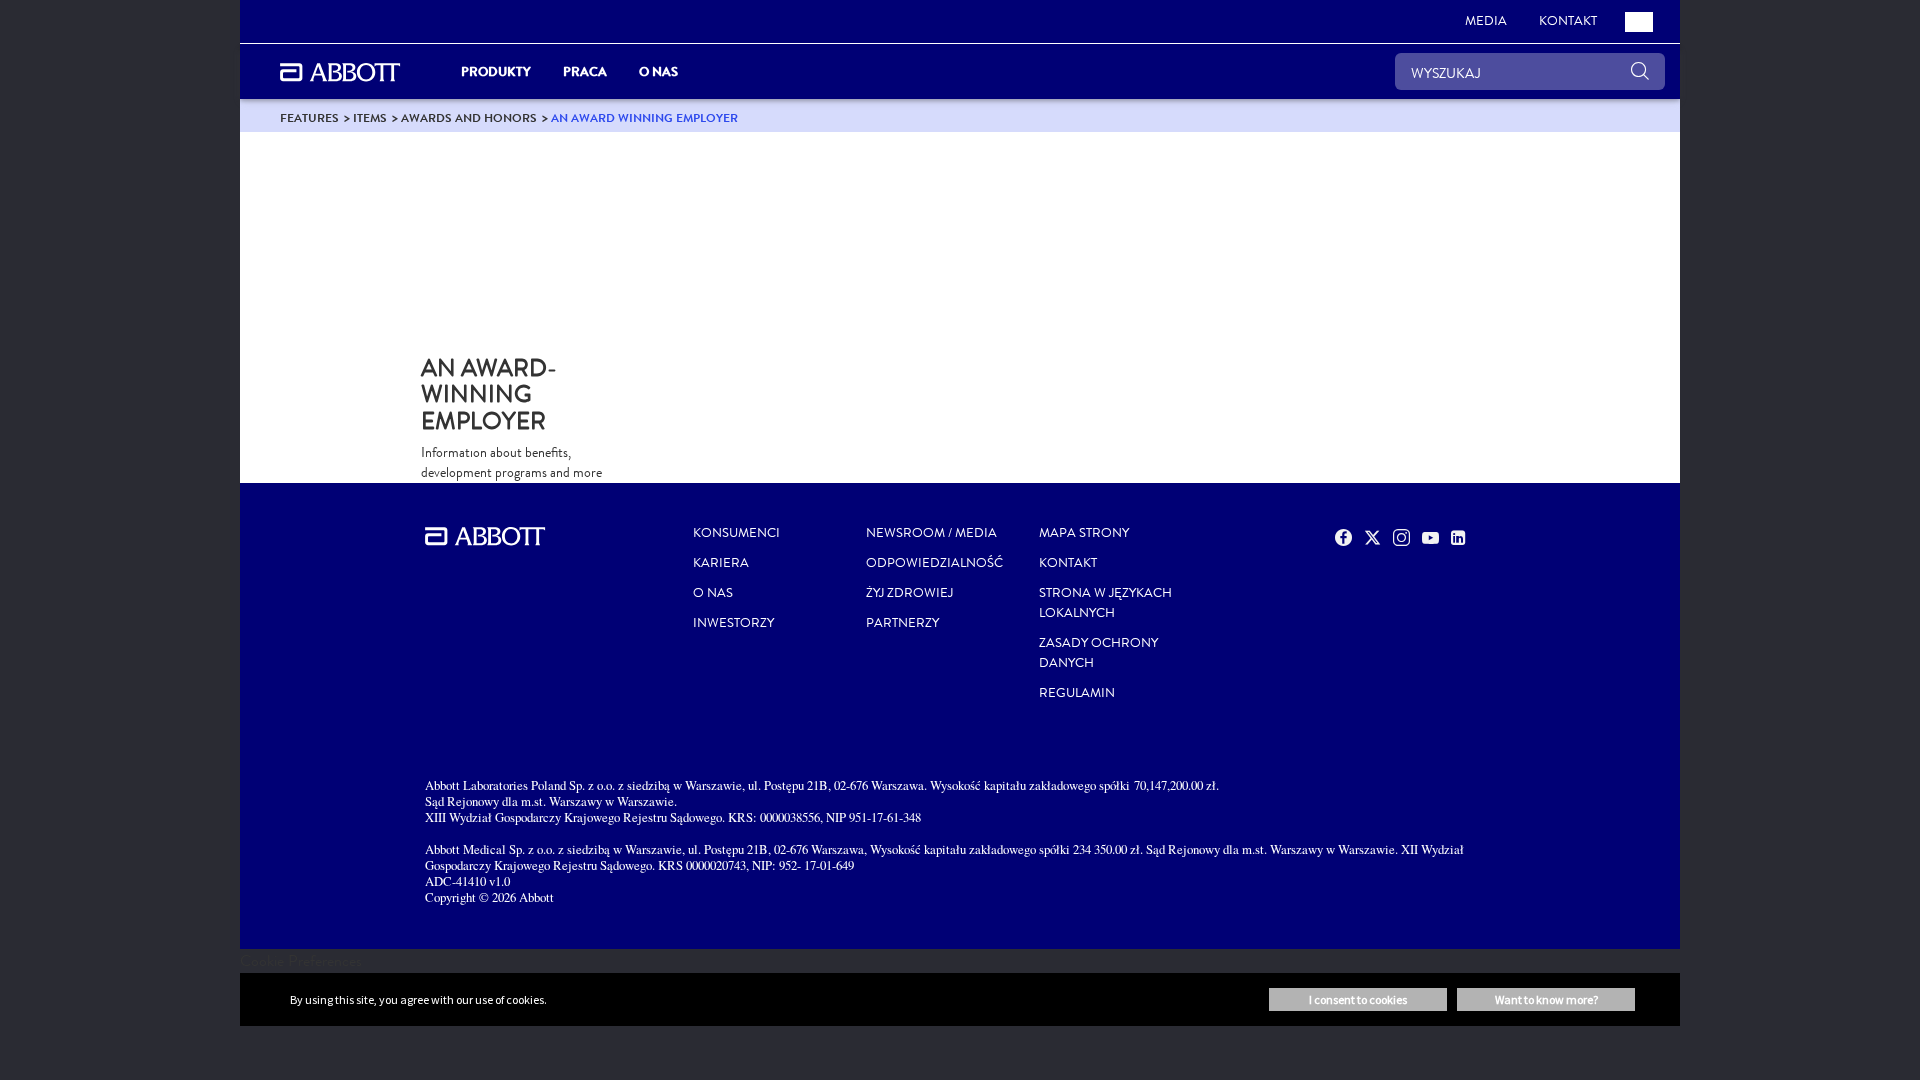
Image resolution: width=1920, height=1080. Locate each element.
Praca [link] (585, 71)
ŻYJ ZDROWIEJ (909, 593)
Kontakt (1068, 563)
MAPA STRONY (1084, 533)
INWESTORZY (733, 623)
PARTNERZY (902, 623)
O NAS (713, 593)
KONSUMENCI (736, 533)
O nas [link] (658, 71)
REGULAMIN (1077, 693)
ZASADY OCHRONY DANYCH (1098, 653)
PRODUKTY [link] (496, 71)
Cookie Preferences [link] (301, 960)
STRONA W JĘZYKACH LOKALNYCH (1105, 603)
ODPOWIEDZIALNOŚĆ (934, 563)
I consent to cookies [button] (1358, 999)
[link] (309, 117)
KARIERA (721, 563)
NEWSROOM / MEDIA (931, 533)
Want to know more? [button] (1546, 999)
